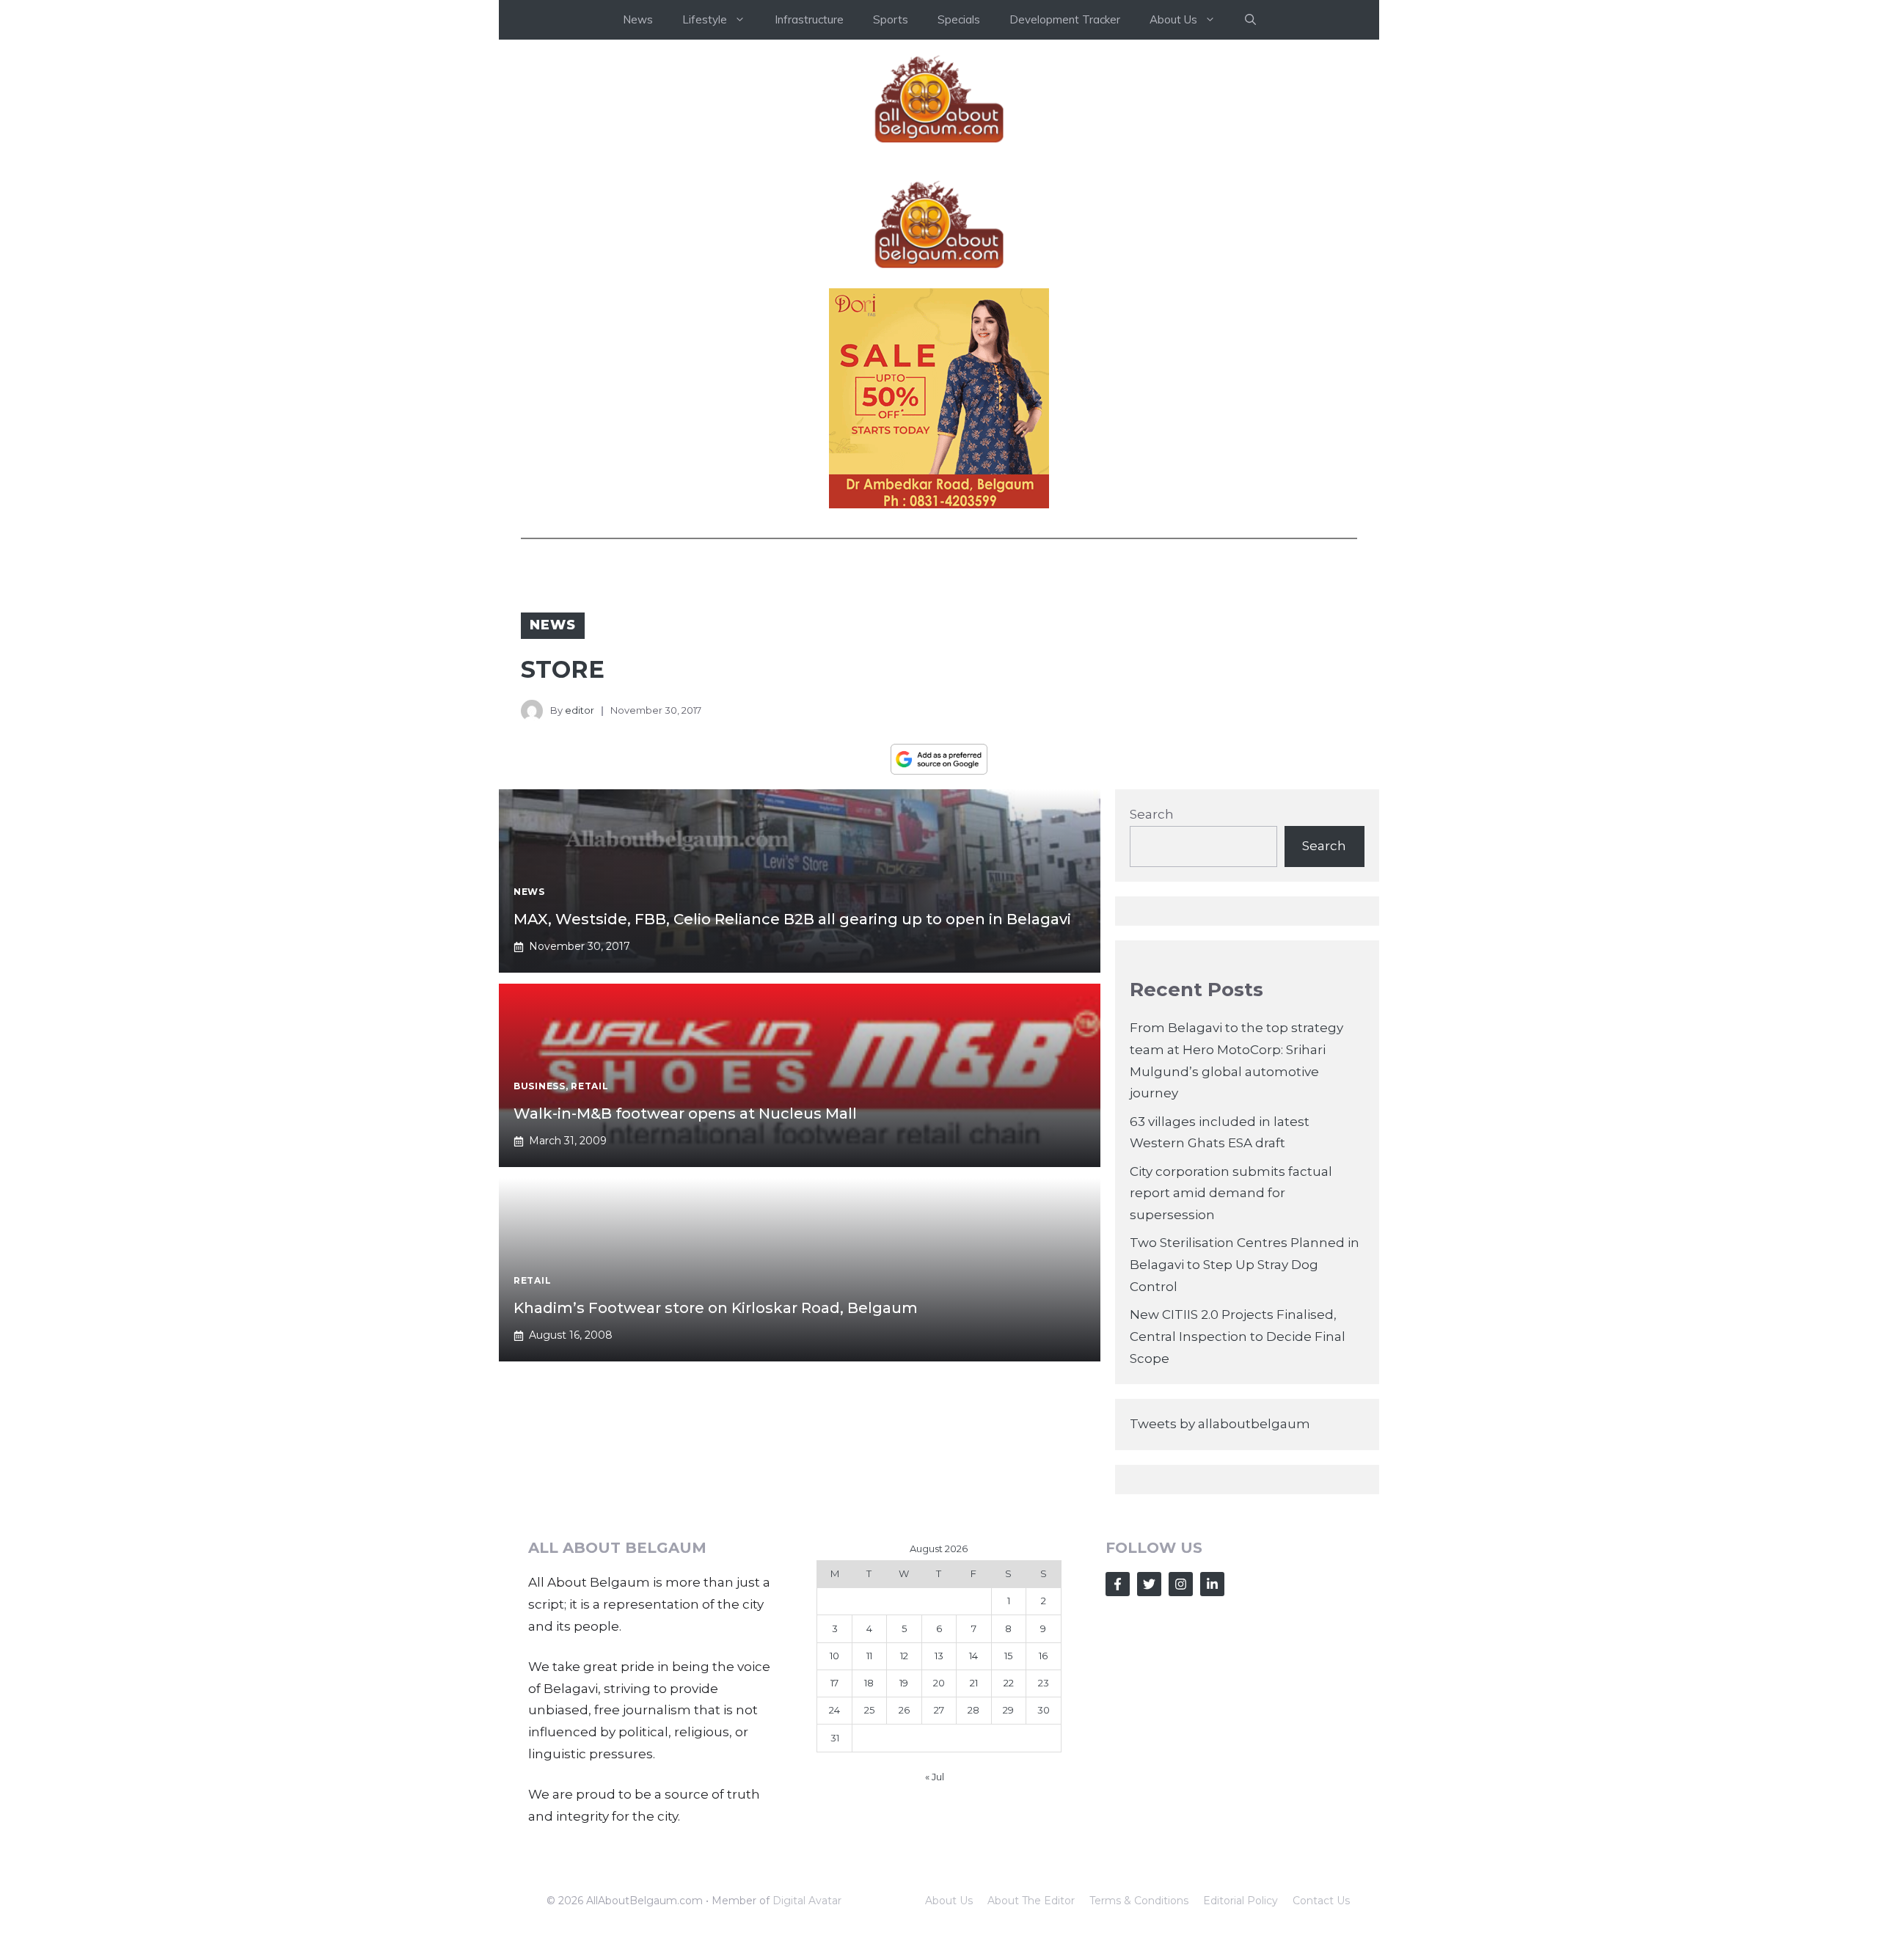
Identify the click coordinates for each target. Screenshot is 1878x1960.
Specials (959, 19)
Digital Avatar (807, 1901)
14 (973, 1656)
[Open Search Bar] (1250, 20)
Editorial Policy (1241, 1901)
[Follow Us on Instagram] (1181, 1584)
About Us (949, 1901)
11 (869, 1656)
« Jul (935, 1777)
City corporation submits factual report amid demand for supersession (1231, 1193)
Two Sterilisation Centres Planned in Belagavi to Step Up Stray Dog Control (1245, 1265)
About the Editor (1031, 1901)
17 (834, 1683)
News (638, 19)
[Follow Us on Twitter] (1149, 1584)
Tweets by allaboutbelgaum (1220, 1424)
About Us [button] (1173, 19)
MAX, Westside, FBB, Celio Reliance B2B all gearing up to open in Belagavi (792, 919)
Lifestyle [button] (705, 19)
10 (834, 1656)
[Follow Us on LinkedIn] (1212, 1584)
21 (974, 1683)
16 (1043, 1656)
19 (904, 1683)
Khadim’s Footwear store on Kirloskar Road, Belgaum (716, 1308)
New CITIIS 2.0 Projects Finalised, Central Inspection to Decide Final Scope (1238, 1336)
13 (939, 1656)
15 (1008, 1656)
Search (1152, 814)
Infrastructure (809, 19)
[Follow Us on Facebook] (1118, 1584)
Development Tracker (1065, 19)
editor (580, 710)
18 (869, 1683)
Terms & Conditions (1139, 1901)
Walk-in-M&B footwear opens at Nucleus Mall (685, 1114)
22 (1009, 1683)
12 (904, 1656)
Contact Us (1321, 1901)
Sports (891, 19)
